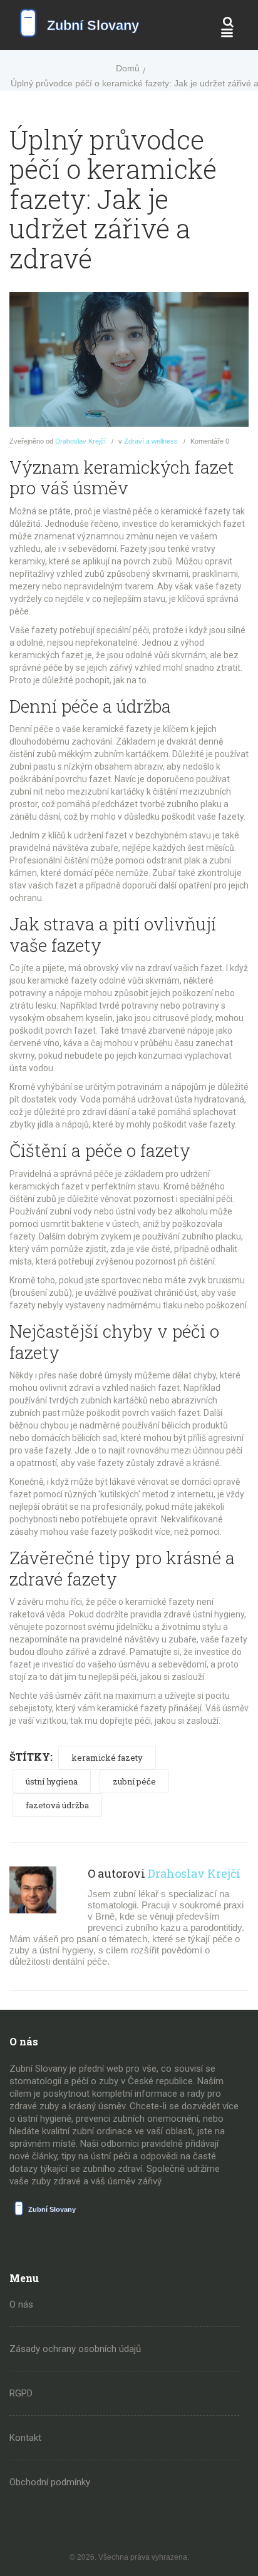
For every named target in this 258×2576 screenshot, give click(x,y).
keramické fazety (107, 1758)
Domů (128, 68)
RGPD (21, 2393)
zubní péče (134, 1781)
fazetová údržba (57, 1805)
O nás (21, 2304)
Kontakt (25, 2438)
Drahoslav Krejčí (80, 441)
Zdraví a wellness (151, 441)
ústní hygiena (52, 1781)
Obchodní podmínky (50, 2482)
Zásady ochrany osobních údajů (75, 2349)
